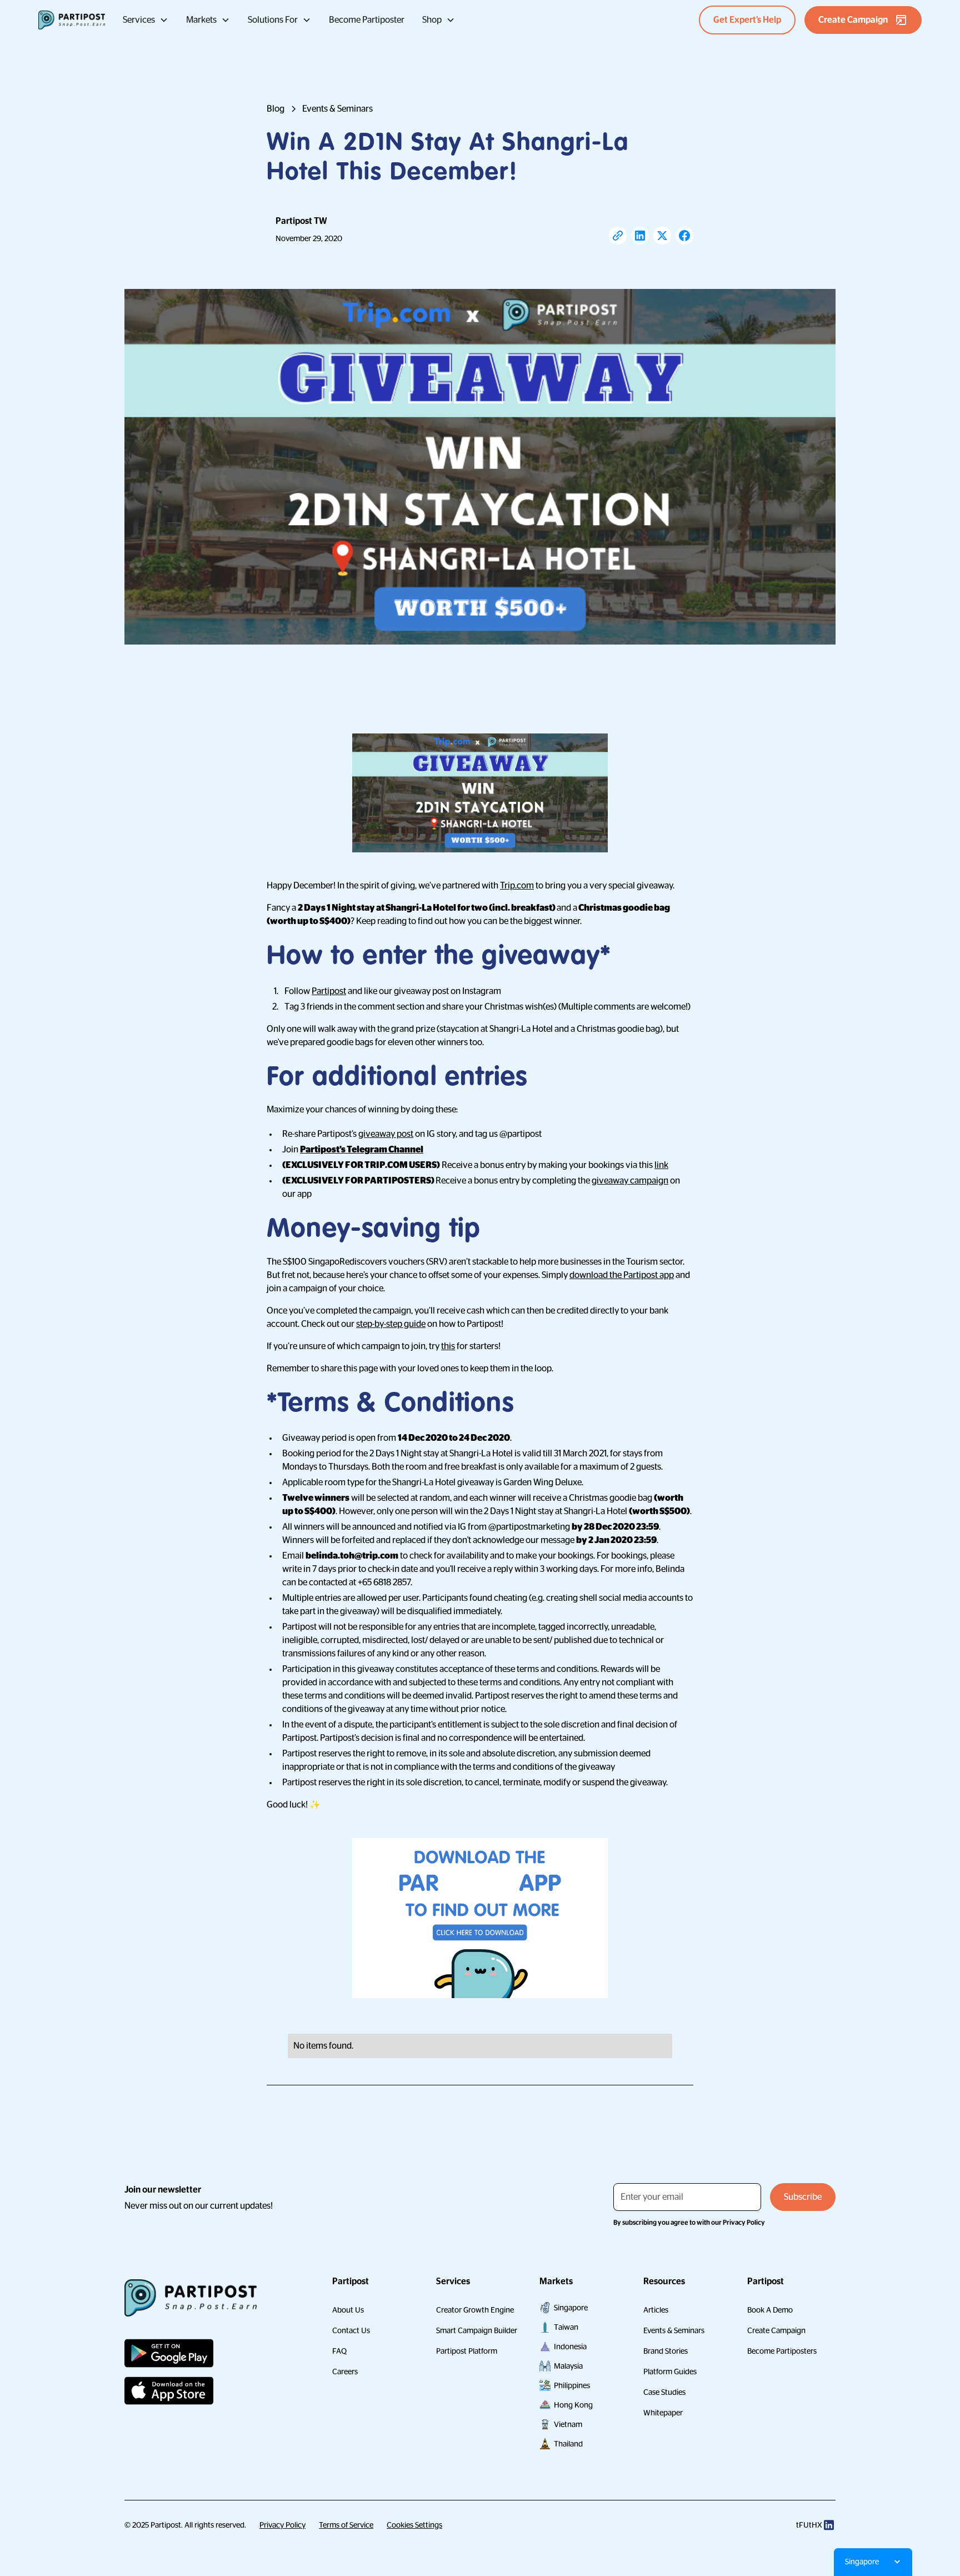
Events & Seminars (674, 2330)
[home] (72, 20)
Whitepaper (663, 2413)
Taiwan (566, 2327)
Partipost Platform (467, 2351)
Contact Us (351, 2330)
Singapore (571, 2308)
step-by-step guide (391, 1324)
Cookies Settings (414, 2525)
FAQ (339, 2351)
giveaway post (386, 1134)
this (448, 1346)
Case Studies (664, 2392)
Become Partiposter (367, 20)
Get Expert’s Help (747, 20)
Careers (345, 2372)
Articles (656, 2310)
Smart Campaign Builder (477, 2330)
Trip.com (517, 886)
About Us (348, 2310)
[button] (146, 20)
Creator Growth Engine (475, 2310)
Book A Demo (770, 2310)
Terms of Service (346, 2525)
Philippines (572, 2385)
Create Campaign (776, 2330)
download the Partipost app (622, 1275)
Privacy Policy (282, 2525)
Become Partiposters (782, 2351)
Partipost (329, 991)
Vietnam (568, 2424)
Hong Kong (573, 2405)
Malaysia (568, 2366)
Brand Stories (666, 2351)
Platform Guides (670, 2372)
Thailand (568, 2444)
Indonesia (570, 2347)
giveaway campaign (630, 1181)
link (661, 1165)
